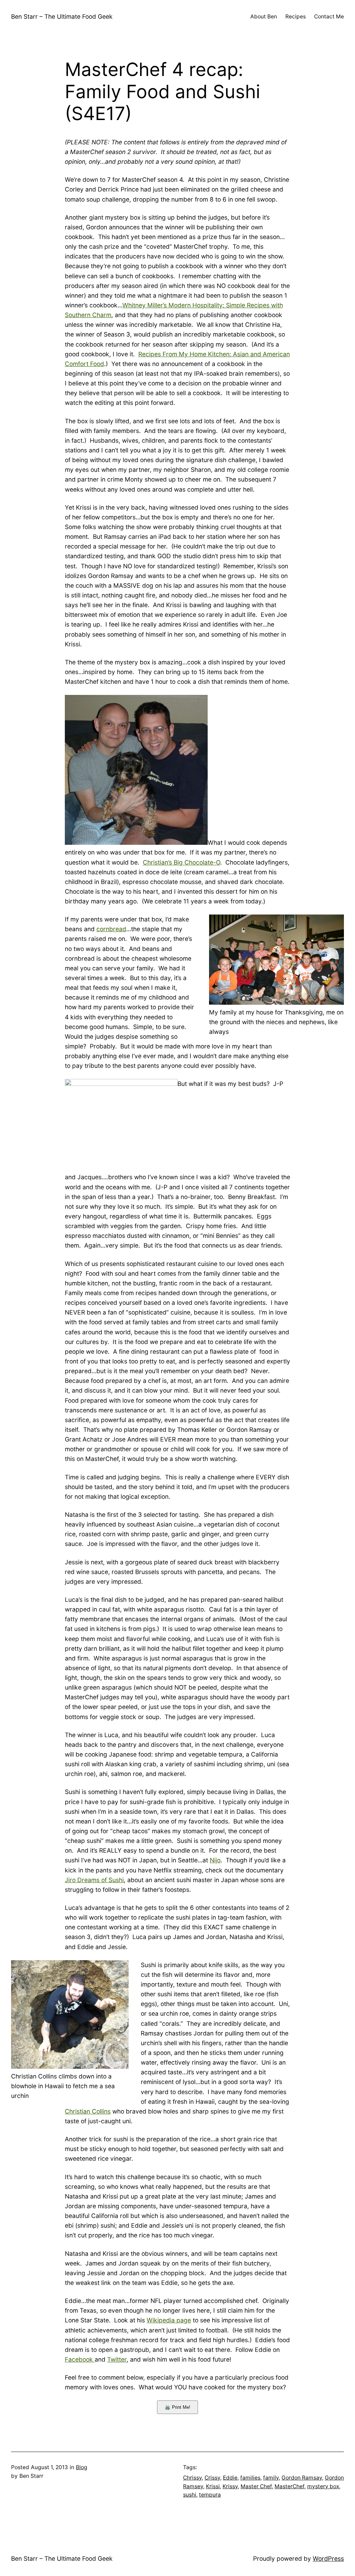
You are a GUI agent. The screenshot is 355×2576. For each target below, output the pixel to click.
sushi (190, 2495)
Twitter (117, 2359)
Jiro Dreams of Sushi (94, 1880)
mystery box (323, 2486)
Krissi (213, 2486)
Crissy (212, 2478)
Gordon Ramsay (302, 2478)
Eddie (230, 2478)
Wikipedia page (169, 2320)
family (271, 2478)
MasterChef (289, 2486)
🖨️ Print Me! (177, 2407)
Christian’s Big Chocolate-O (181, 862)
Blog (82, 2467)
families (250, 2478)
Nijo (215, 1860)
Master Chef (256, 2486)
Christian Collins (88, 2111)
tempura (210, 2495)
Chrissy (192, 2478)
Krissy (230, 2486)
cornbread (111, 929)
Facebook (80, 2359)
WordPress (328, 2558)
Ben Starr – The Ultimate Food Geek (62, 16)
